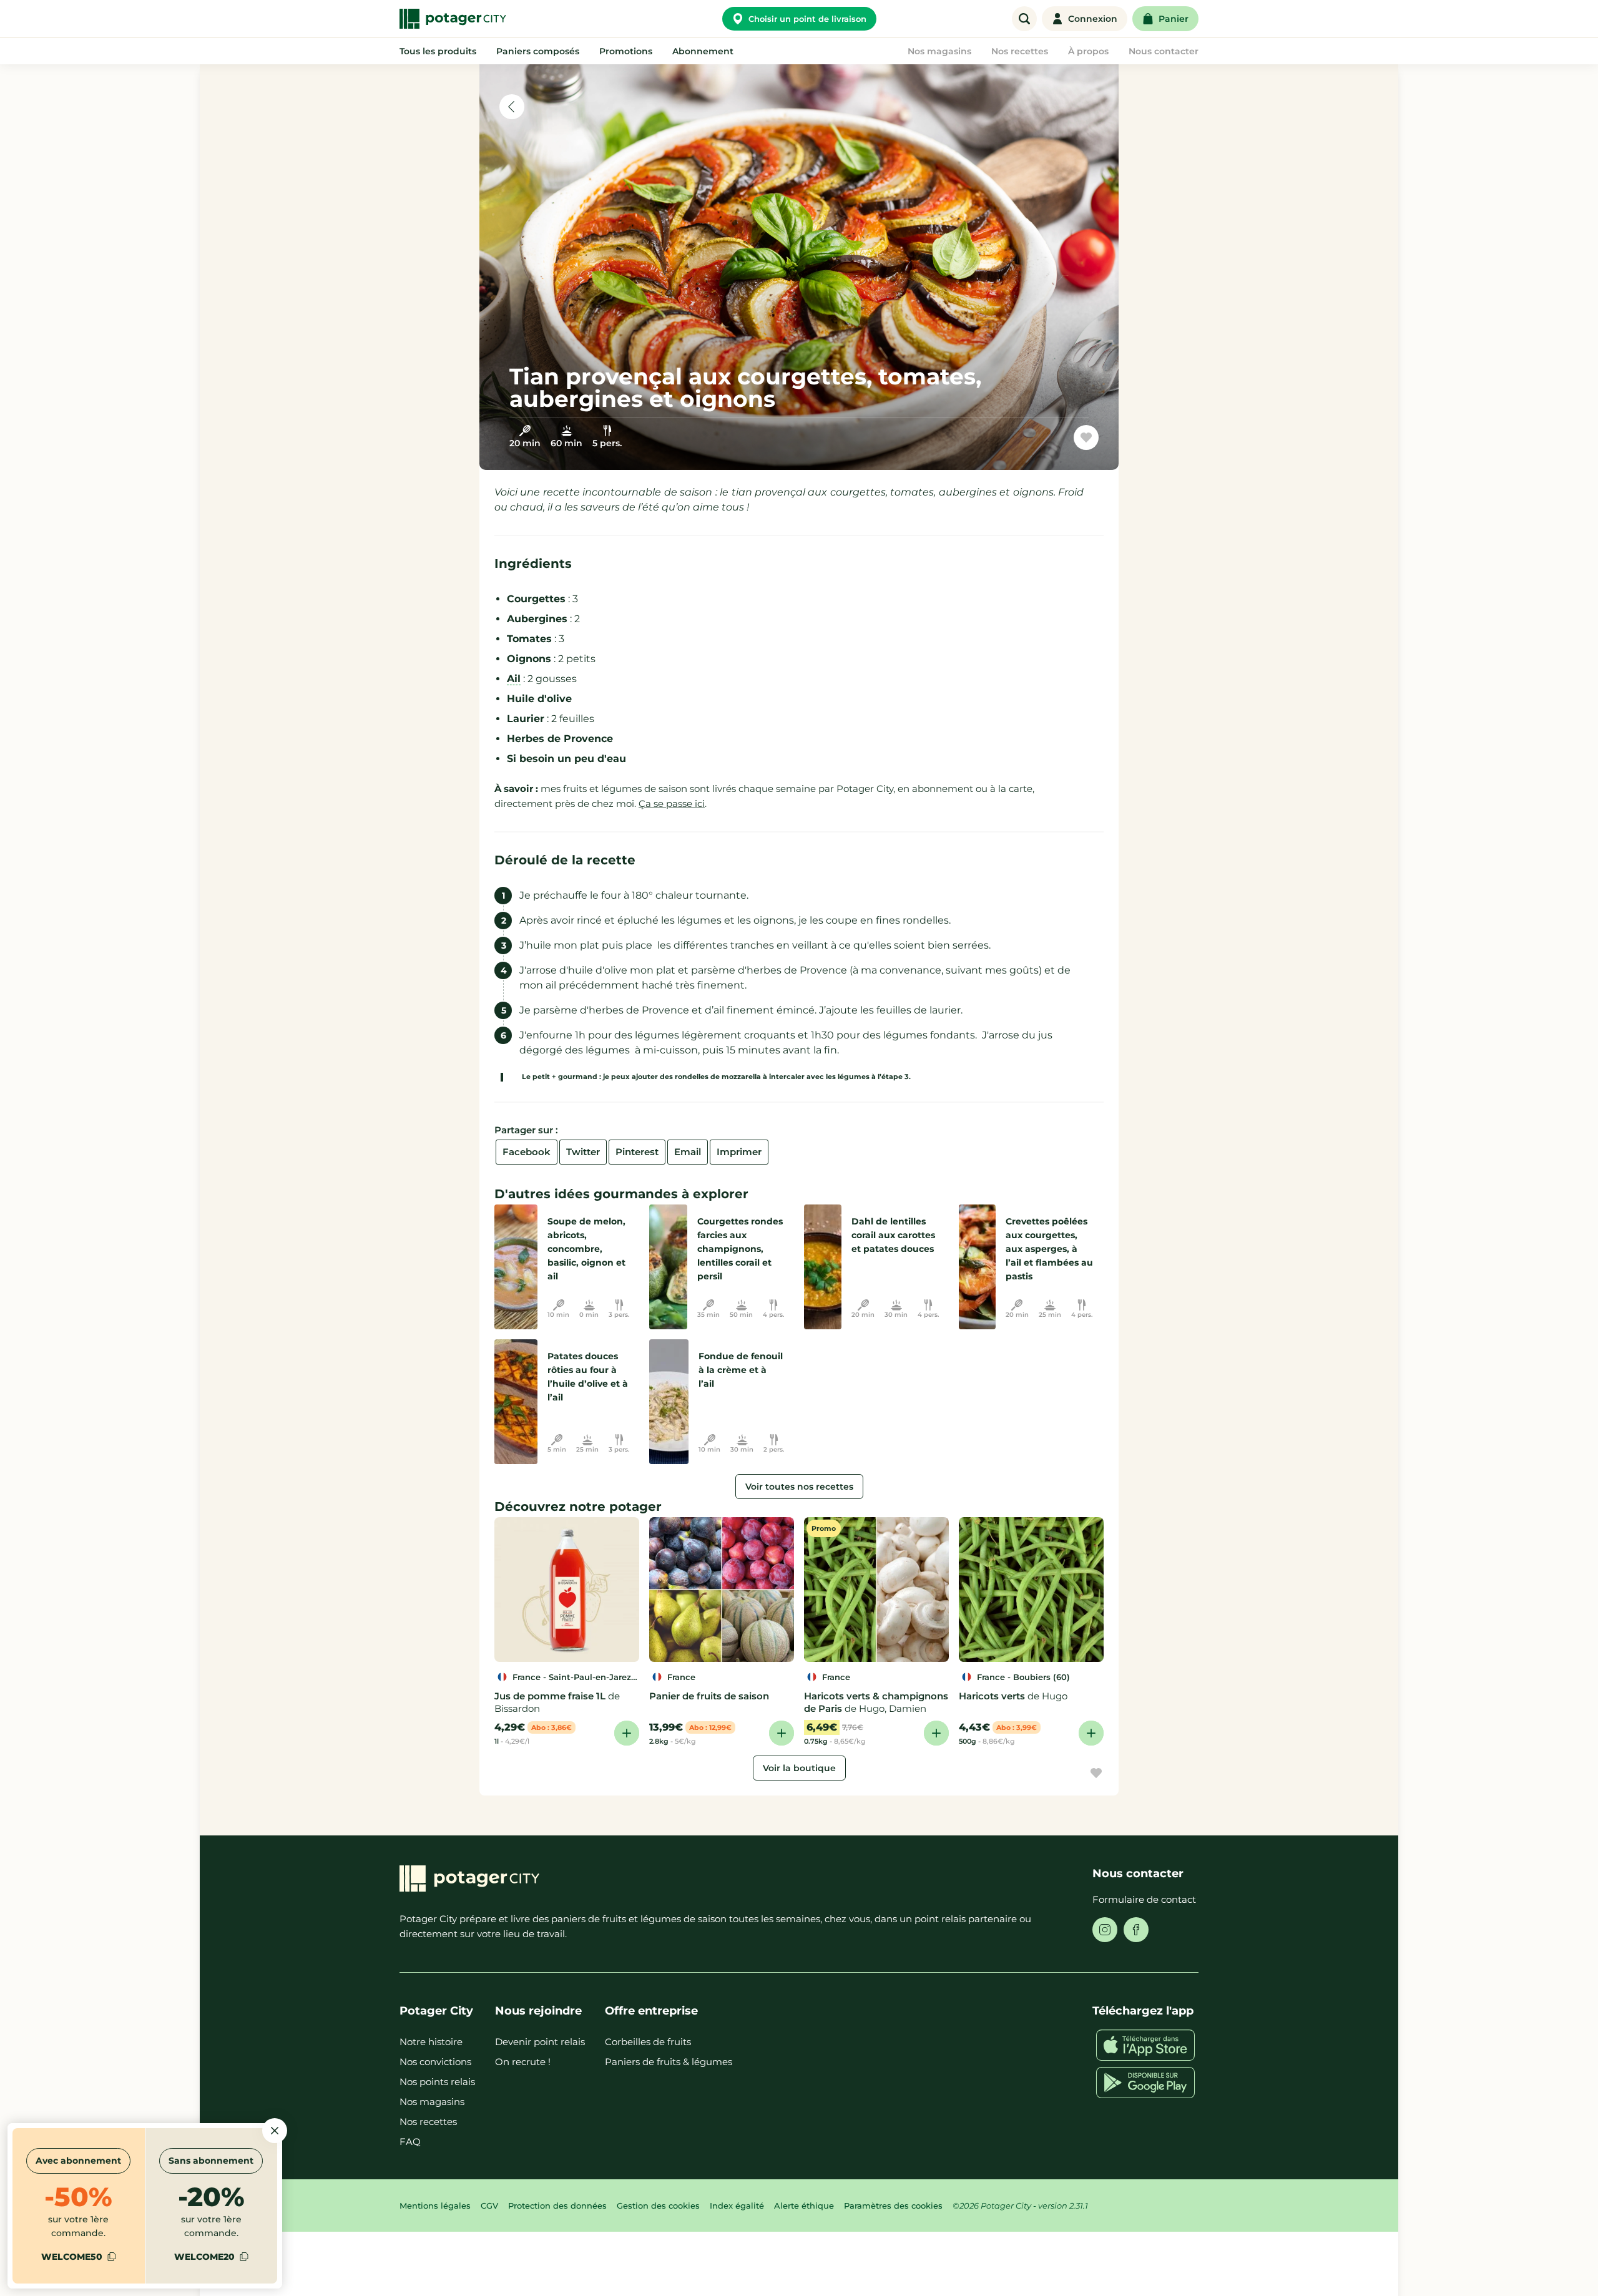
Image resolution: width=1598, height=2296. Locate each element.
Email (688, 1152)
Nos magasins (432, 2102)
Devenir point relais (540, 2042)
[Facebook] (1136, 1930)
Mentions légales (435, 2206)
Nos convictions (435, 2062)
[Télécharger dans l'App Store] (1145, 2045)
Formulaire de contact (1144, 1899)
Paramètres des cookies (893, 2206)
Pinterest (637, 1152)
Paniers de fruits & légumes (669, 2062)
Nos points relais (437, 2082)
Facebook (527, 1152)
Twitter (583, 1152)
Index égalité (737, 2206)
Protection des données (557, 2206)
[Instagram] (1105, 1930)
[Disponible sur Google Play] (1145, 2083)
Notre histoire (431, 2042)
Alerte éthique (804, 2206)
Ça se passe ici (672, 804)
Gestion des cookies (658, 2206)
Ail (514, 679)
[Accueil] (453, 19)
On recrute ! (523, 2062)
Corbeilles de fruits (648, 2042)
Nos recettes (428, 2122)
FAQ (410, 2142)
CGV (489, 2206)
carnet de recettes (1029, 442)
